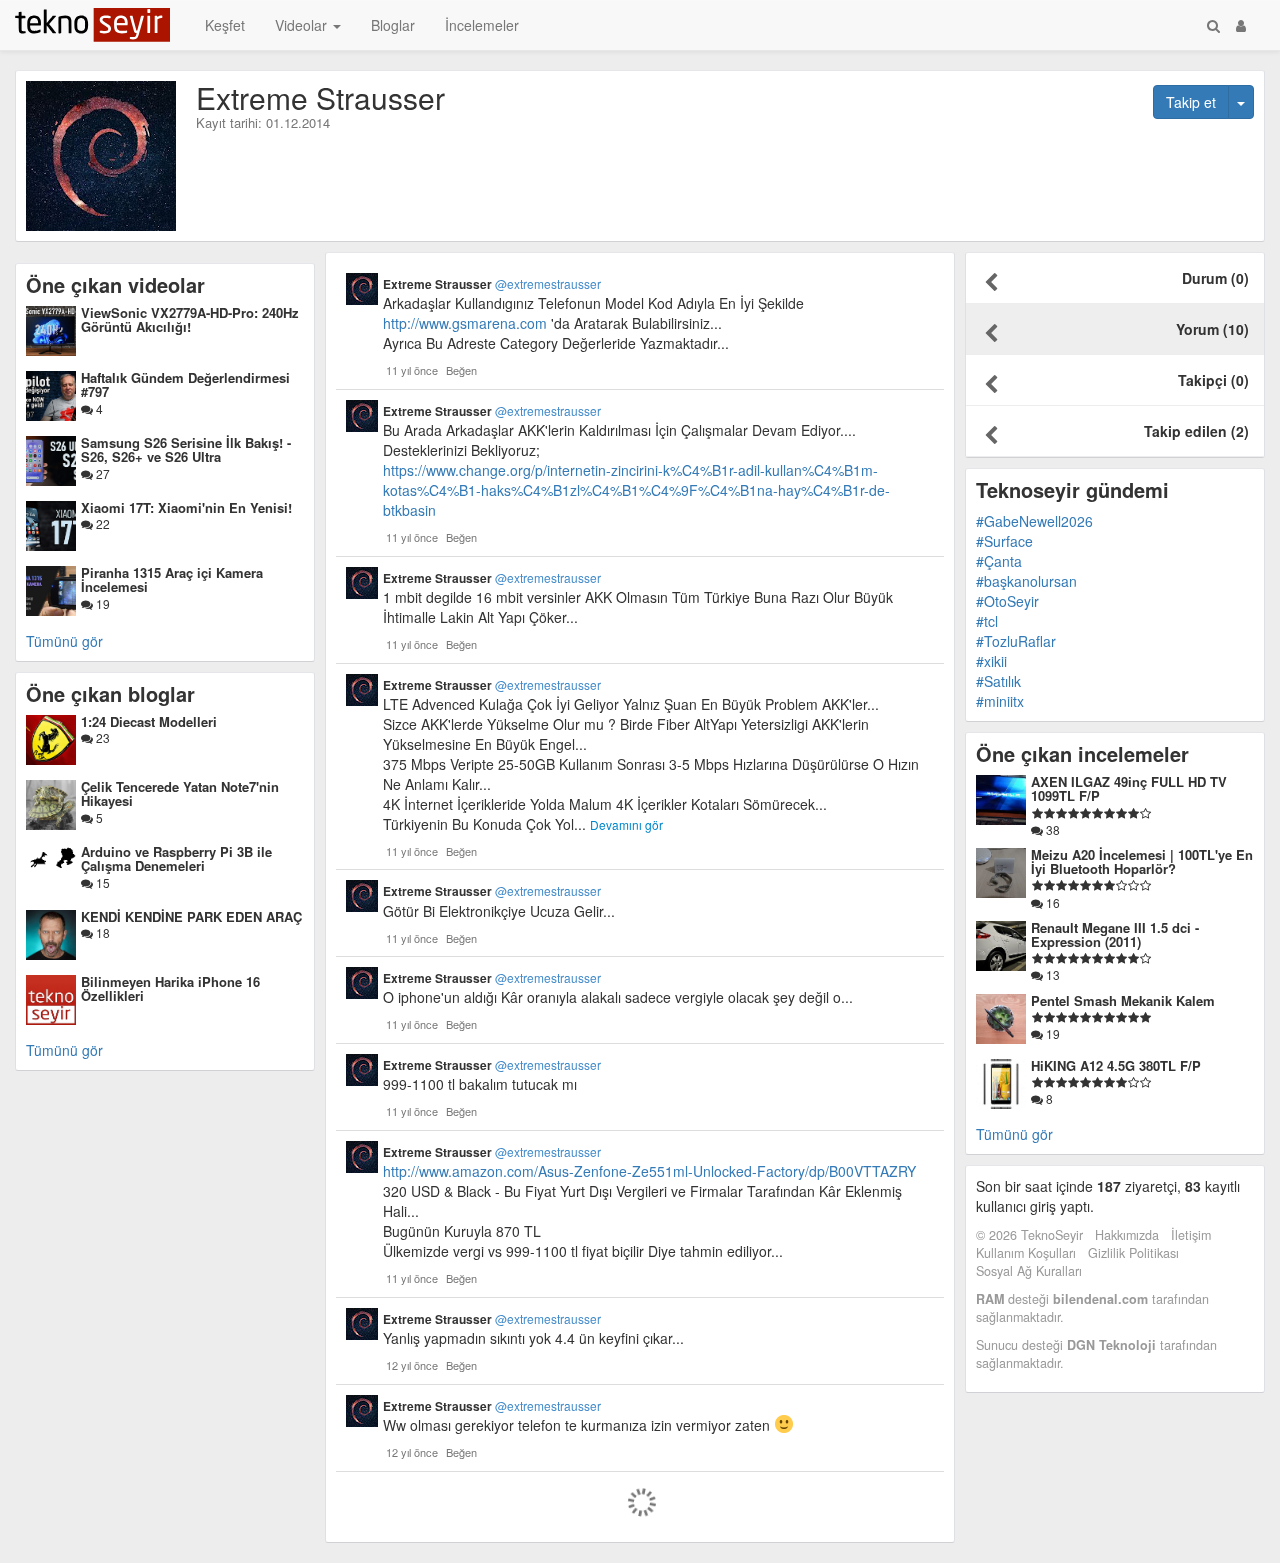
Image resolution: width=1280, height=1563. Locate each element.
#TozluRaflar (1016, 641)
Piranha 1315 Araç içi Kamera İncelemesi (172, 579)
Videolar (303, 25)
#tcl (987, 621)
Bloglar (393, 25)
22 (101, 523)
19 (101, 603)
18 (101, 932)
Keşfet (225, 25)
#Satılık (998, 681)
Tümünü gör (64, 641)
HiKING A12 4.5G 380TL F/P (1116, 1065)
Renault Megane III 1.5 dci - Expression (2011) (1115, 934)
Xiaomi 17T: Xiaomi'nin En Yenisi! (186, 507)
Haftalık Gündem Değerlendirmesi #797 (185, 384)
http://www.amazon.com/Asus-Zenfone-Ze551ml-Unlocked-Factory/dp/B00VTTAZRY (649, 1171)
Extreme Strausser (492, 284)
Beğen (461, 370)
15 (101, 882)
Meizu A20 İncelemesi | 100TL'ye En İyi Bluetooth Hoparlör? (1142, 861)
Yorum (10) (1212, 329)
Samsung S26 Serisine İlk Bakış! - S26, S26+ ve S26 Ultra (186, 449)
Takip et (1191, 102)
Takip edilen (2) (1196, 431)
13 (1051, 974)
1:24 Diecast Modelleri (149, 721)
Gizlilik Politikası (1133, 1253)
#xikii (991, 661)
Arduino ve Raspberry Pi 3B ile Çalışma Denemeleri (176, 858)
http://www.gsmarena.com (465, 323)
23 (101, 737)
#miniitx (1000, 701)
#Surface (1004, 541)
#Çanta (999, 561)
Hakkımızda (1127, 1235)
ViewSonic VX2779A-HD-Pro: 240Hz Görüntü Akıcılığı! (190, 319)
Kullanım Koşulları (1026, 1253)
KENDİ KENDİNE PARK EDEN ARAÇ (191, 916)
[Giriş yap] (1241, 25)
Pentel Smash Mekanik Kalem (1123, 1000)
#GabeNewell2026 (1034, 521)
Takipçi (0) (1213, 380)
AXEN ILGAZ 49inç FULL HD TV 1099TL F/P (1129, 788)
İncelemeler (482, 25)
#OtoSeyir (1007, 601)
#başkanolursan (1026, 581)
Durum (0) (1215, 278)
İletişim (1191, 1235)
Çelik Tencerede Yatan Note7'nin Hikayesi (180, 793)
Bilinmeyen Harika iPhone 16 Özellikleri (170, 988)
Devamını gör (626, 824)
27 (101, 473)
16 (1051, 902)
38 (1051, 829)
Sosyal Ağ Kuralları (1029, 1271)
